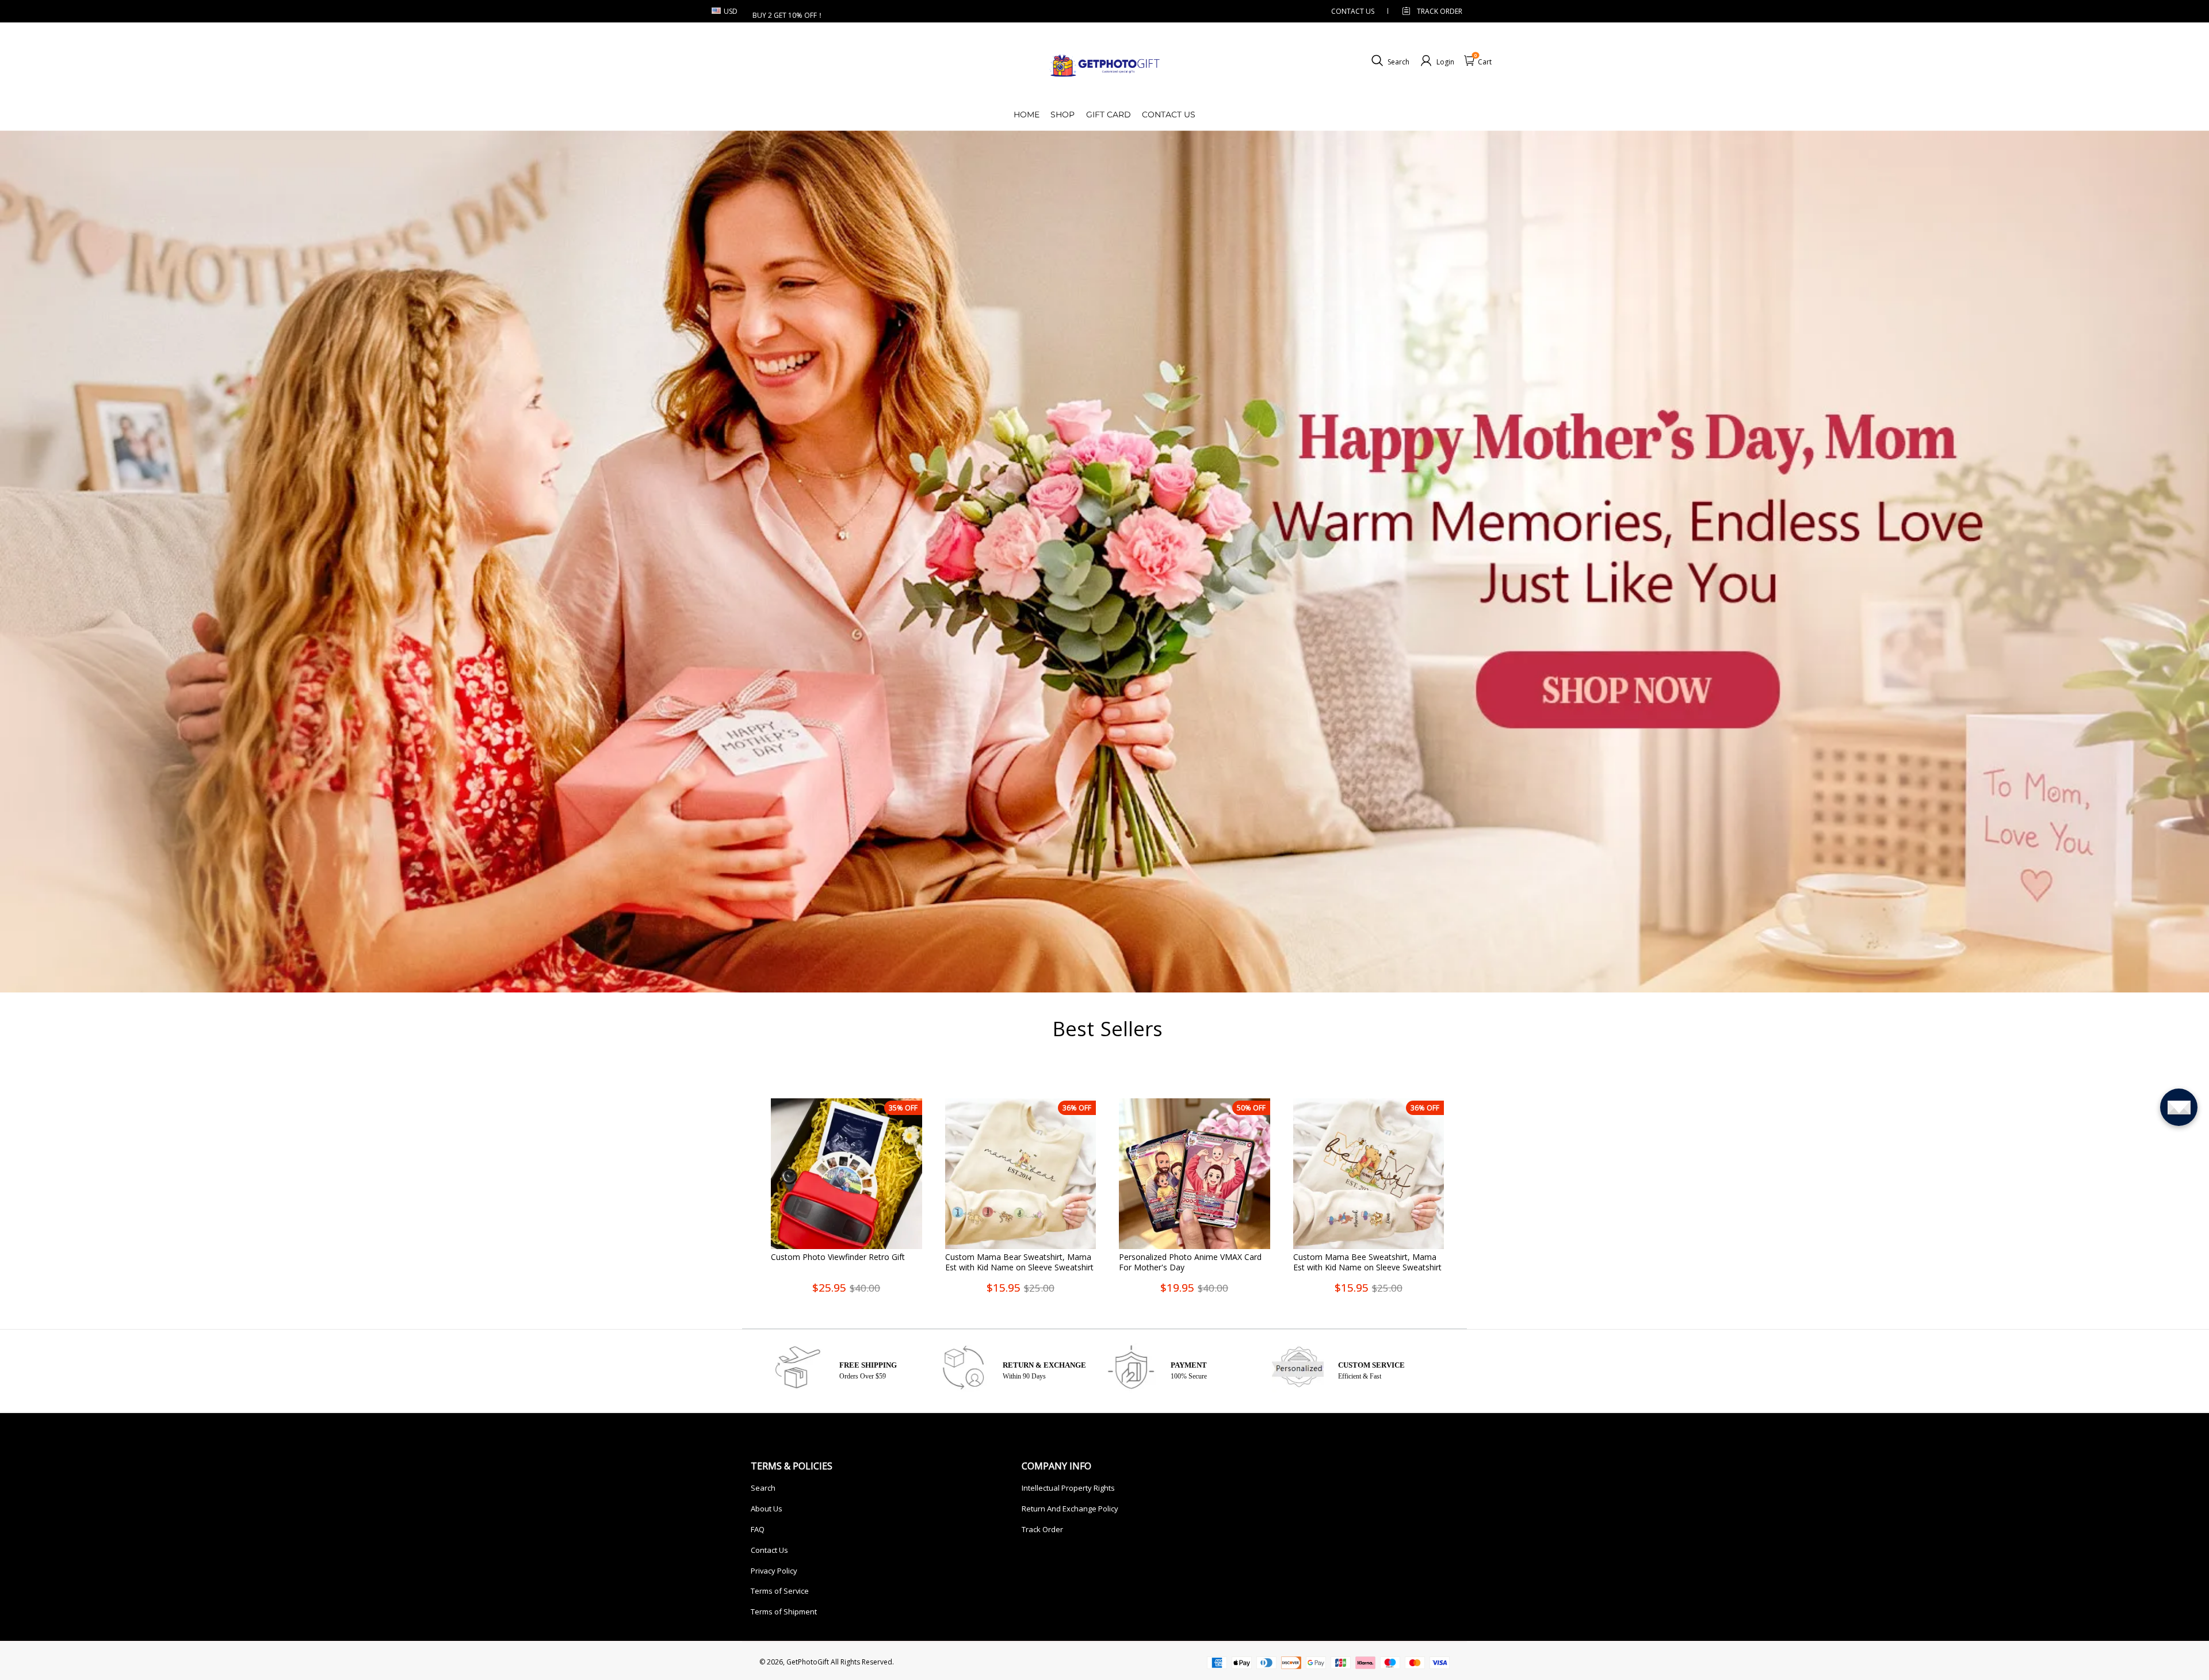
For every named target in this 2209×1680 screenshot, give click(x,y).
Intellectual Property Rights (1068, 1488)
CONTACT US (1353, 11)
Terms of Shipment (784, 1612)
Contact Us (769, 1550)
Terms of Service (780, 1591)
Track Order (1440, 11)
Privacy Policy (774, 1571)
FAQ (758, 1529)
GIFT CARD (1109, 114)
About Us (767, 1509)
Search (763, 1488)
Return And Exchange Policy (1070, 1509)
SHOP (1063, 114)
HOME (1027, 114)
